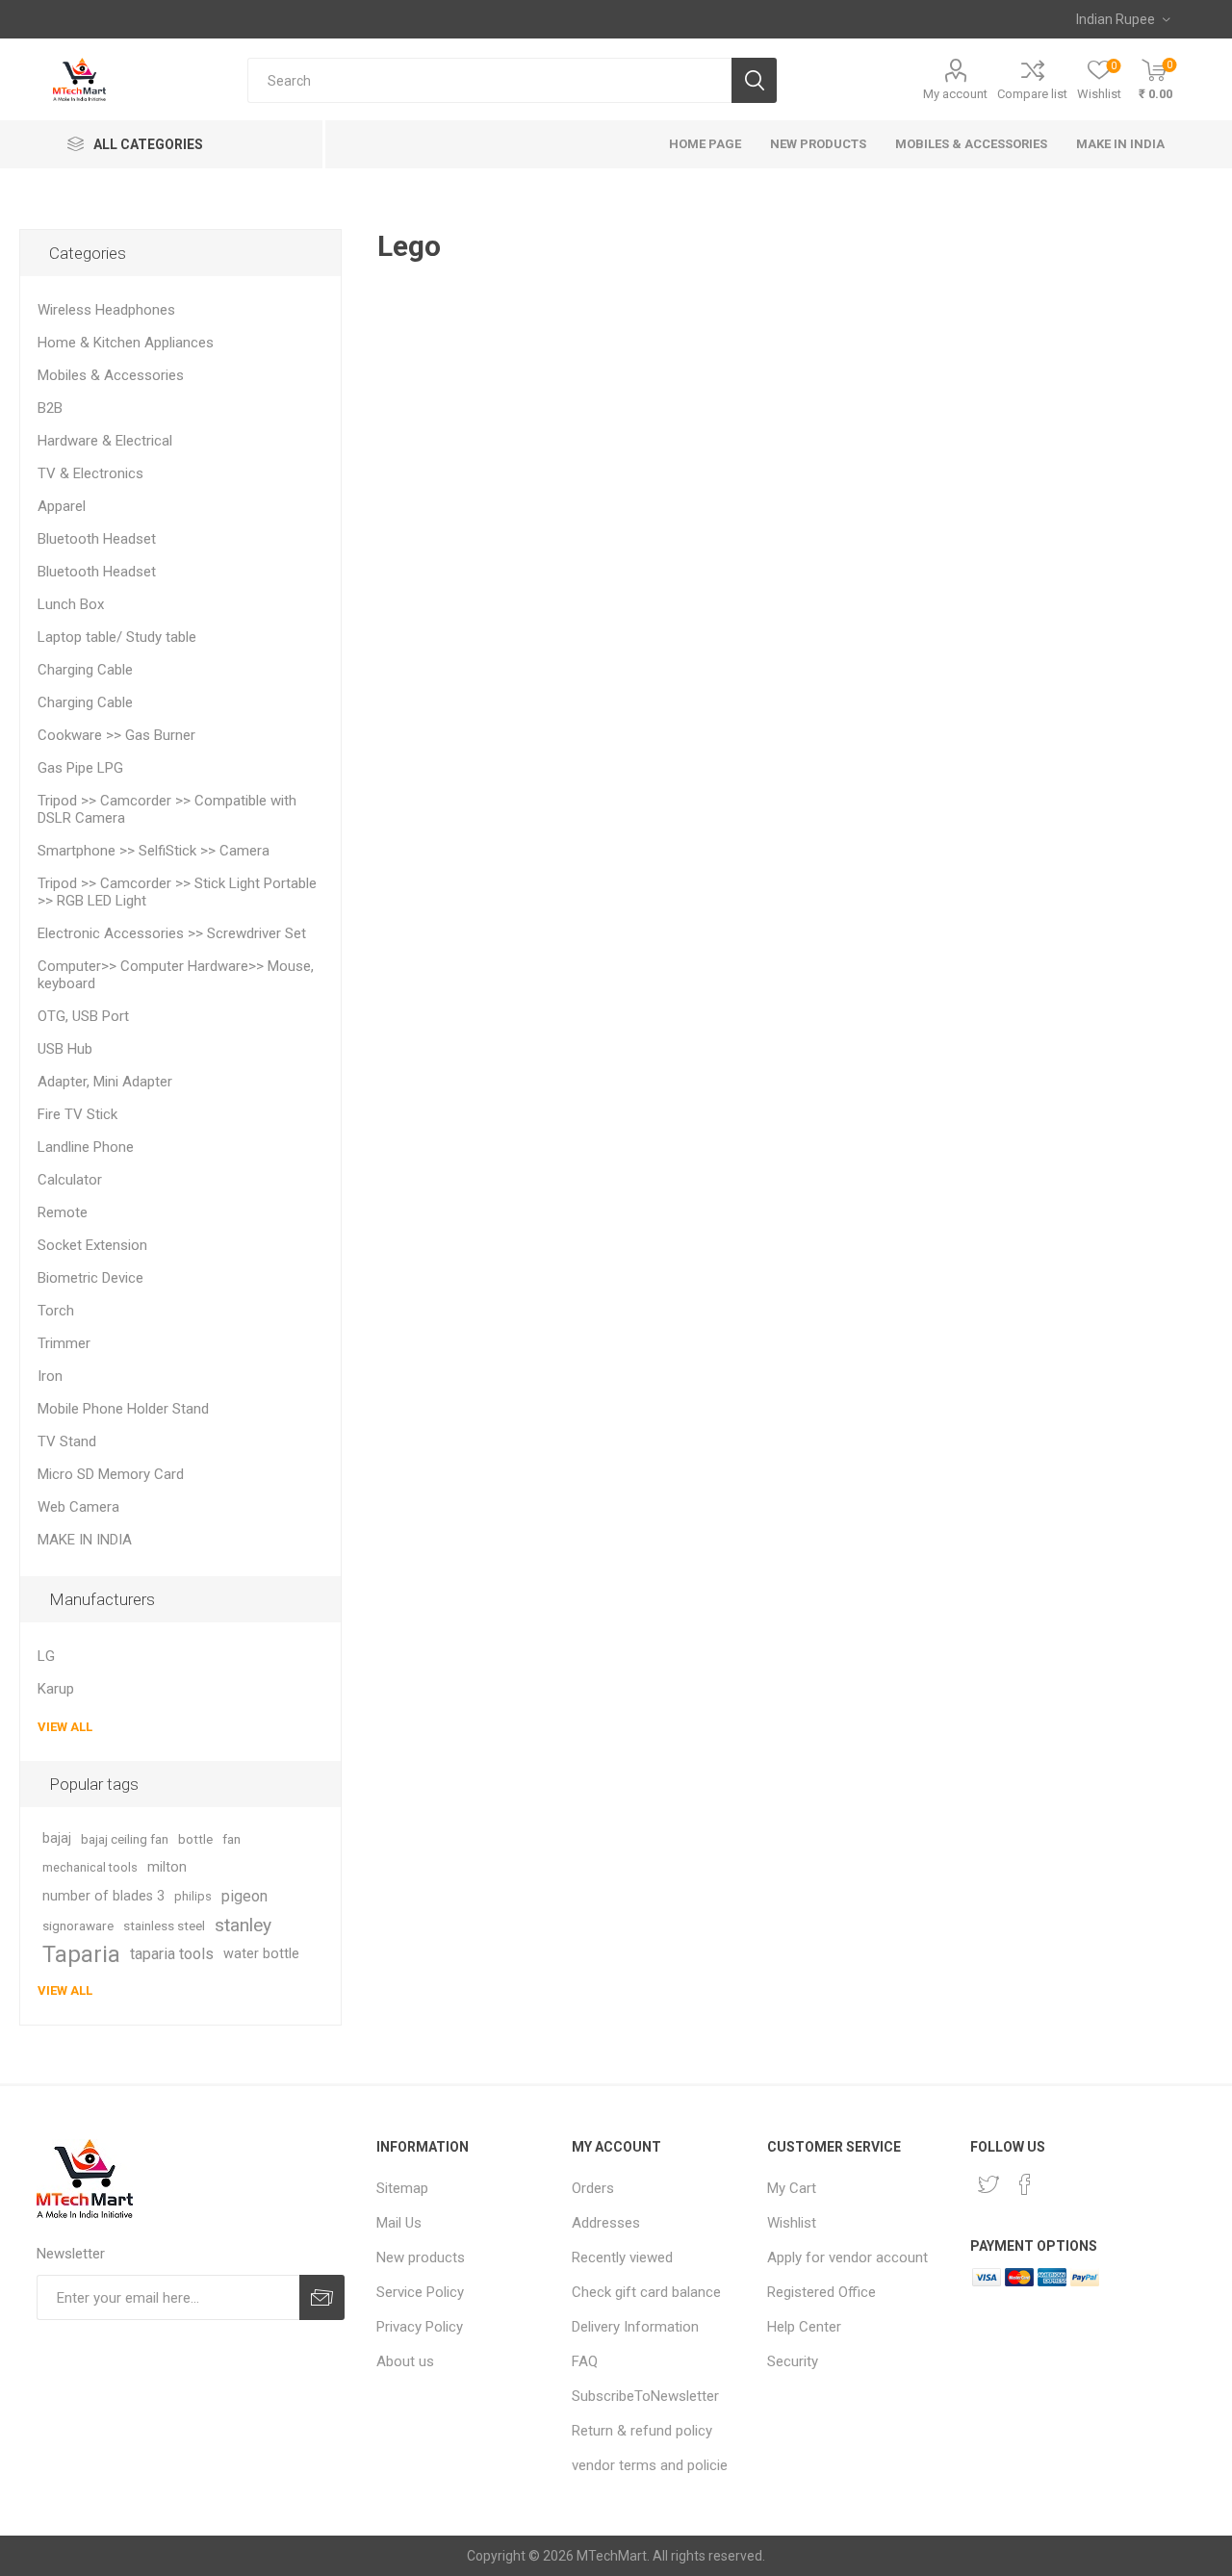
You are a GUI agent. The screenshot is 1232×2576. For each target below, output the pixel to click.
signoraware (78, 1926)
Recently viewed (622, 2257)
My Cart (792, 2188)
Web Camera (78, 1507)
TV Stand (67, 1441)
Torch (56, 1311)
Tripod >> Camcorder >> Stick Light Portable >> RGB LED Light (177, 892)
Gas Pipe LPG (80, 768)
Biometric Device (90, 1278)
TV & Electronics (90, 473)
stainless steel (164, 1926)
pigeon (244, 1896)
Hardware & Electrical (105, 441)
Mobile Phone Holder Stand (123, 1409)
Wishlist (792, 2223)
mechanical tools (90, 1867)
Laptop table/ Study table (117, 637)
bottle (195, 1839)
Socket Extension (92, 1245)
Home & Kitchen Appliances (126, 343)
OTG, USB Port (83, 1016)
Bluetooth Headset (97, 539)
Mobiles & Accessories (111, 375)
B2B (50, 408)
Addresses (606, 2223)
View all (65, 1727)
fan (231, 1839)
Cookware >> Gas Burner (116, 735)
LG (46, 1656)
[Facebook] (1025, 2184)
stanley (243, 1925)
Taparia (81, 1954)
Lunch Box (71, 604)
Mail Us (399, 2223)
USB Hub (65, 1049)
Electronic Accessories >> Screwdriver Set (172, 933)
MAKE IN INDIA (85, 1540)
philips (193, 1896)
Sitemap (402, 2188)
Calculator (70, 1180)
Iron (50, 1376)
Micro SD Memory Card (111, 1474)
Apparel (62, 506)
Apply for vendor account (847, 2257)
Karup (56, 1689)
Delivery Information (635, 2327)
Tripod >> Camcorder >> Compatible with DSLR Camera (167, 809)
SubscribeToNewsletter (645, 2396)
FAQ (585, 2361)
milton (167, 1867)
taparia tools (172, 1954)
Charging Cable (85, 670)
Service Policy (420, 2292)
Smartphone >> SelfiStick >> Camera (154, 851)
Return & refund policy (642, 2431)
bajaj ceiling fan (125, 1839)
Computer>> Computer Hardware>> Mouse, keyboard (176, 975)
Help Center (804, 2327)
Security (793, 2361)
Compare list (1032, 94)
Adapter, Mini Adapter (105, 1082)
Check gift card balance (646, 2292)
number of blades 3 (103, 1896)
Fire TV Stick (77, 1114)
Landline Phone (86, 1147)
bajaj (57, 1838)
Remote (63, 1212)
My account (955, 94)
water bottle (261, 1954)
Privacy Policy (420, 2327)
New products (421, 2257)
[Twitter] (988, 2184)
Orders (593, 2188)
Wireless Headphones (106, 310)
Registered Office (821, 2292)
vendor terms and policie (650, 2465)
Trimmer (64, 1343)
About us (405, 2361)
